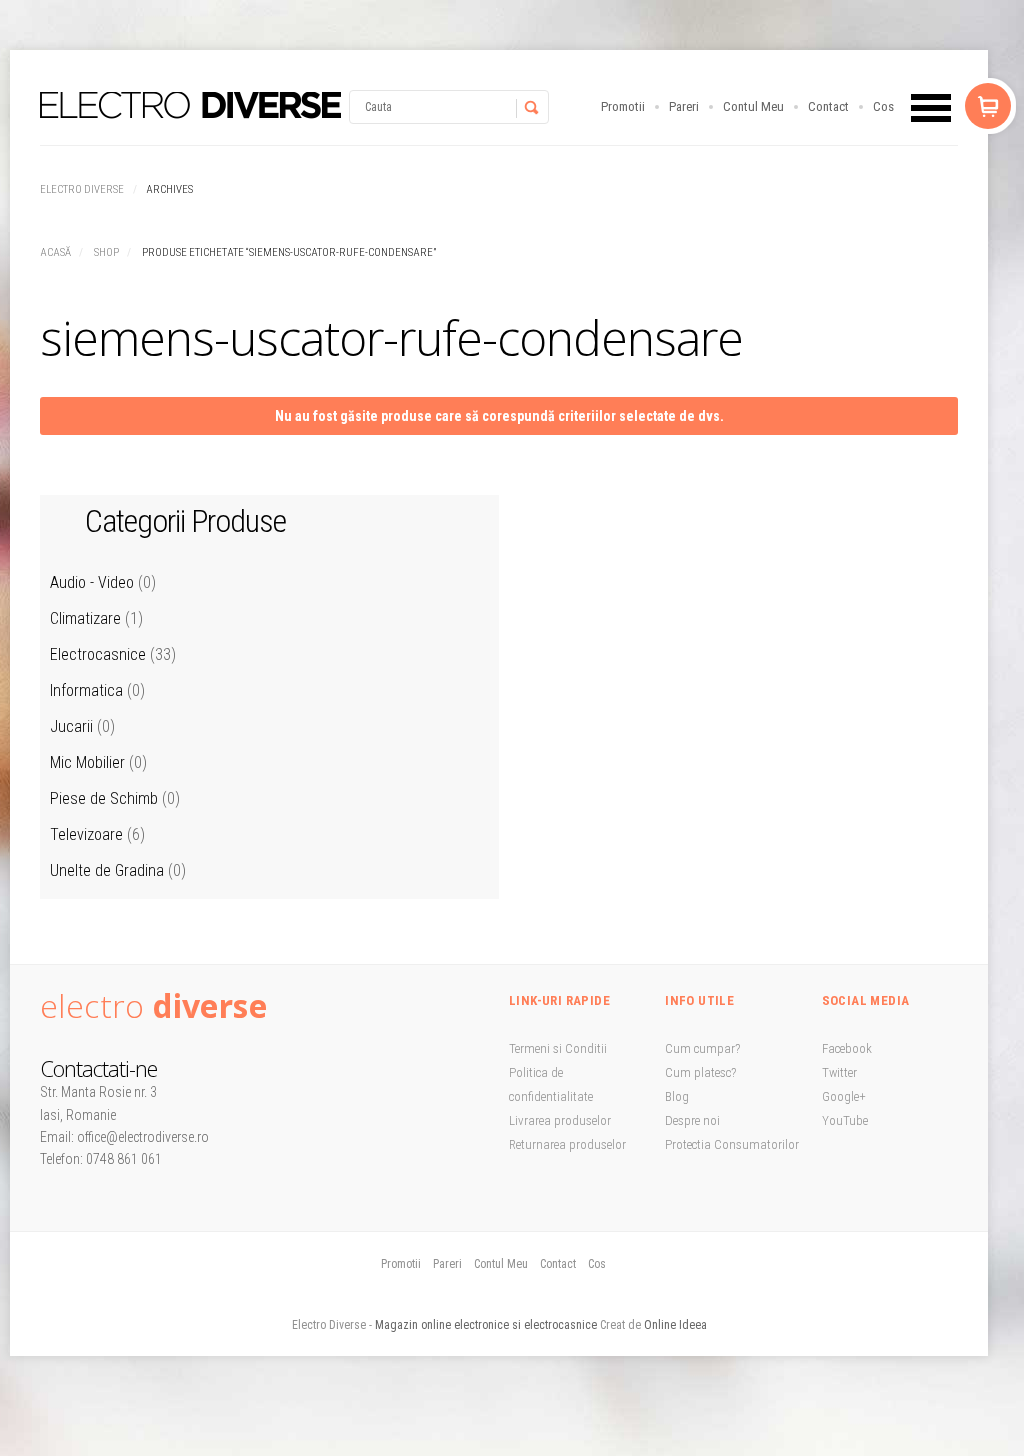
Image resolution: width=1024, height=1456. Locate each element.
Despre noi (692, 1120)
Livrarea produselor (560, 1120)
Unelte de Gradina (107, 870)
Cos (883, 106)
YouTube (845, 1120)
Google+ (844, 1096)
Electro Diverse (82, 189)
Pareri (684, 106)
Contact (828, 106)
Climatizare (85, 618)
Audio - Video (92, 582)
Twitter (839, 1072)
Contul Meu (753, 106)
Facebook (847, 1048)
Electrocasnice (98, 654)
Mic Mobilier (87, 762)
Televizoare (86, 834)
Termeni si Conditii (558, 1048)
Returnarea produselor (567, 1144)
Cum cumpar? (702, 1048)
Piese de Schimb (104, 798)
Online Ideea (675, 1325)
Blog (677, 1096)
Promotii (623, 106)
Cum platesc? (700, 1072)
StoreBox (190, 105)
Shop (106, 252)
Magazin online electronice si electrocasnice (486, 1325)
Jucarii (71, 726)
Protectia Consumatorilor (732, 1144)
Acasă (55, 252)
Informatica (86, 690)
